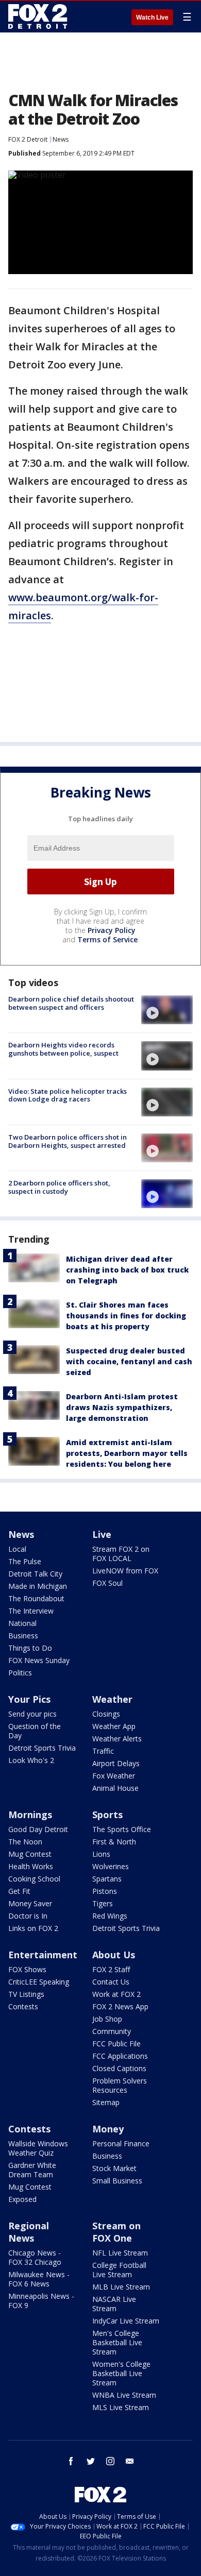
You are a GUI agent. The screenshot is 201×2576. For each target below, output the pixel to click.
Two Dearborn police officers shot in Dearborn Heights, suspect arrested (68, 1141)
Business (23, 1636)
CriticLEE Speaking (39, 1982)
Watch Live (152, 18)
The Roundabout (36, 1598)
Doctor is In (28, 1916)
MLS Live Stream (121, 2407)
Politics (20, 1673)
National (22, 1623)
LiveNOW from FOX (125, 1571)
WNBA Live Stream (124, 2395)
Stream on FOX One (116, 2232)
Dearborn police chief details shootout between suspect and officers (71, 1003)
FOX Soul (107, 1583)
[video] (167, 1010)
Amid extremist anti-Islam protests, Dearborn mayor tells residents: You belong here (127, 1453)
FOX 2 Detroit (28, 139)
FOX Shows (27, 1969)
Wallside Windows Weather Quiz (38, 2148)
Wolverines (111, 1866)
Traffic (103, 1751)
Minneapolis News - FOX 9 (41, 2301)
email (130, 2461)
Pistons (105, 1891)
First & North (114, 1842)
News (61, 139)
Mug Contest (30, 1854)
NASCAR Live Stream (114, 2304)
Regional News (29, 2232)
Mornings (30, 1815)
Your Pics (29, 1699)
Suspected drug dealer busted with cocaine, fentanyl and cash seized (129, 1361)
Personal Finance (121, 2143)
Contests (23, 2006)
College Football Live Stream (119, 2270)
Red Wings (110, 1916)
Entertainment (43, 1955)
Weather (112, 1699)
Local (17, 1549)
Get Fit (19, 1891)
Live (102, 1534)
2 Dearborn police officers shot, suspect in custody (59, 1187)
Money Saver (30, 1903)
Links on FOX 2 (33, 1928)
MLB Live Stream (121, 2287)
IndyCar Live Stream (126, 2321)
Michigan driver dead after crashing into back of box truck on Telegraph (127, 1270)
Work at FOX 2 (116, 1994)
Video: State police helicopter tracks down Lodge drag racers (68, 1095)
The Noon (25, 1842)
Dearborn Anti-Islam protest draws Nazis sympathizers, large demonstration (122, 1407)
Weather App (114, 1726)
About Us (114, 1955)
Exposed (22, 2199)
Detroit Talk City (35, 1574)
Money (108, 2129)
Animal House (115, 1788)
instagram (110, 2461)
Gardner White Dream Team (32, 2170)
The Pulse (25, 1561)
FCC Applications (120, 2056)
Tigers (103, 1903)
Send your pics (32, 1714)
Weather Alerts (117, 1739)
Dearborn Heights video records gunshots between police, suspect (63, 1049)
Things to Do (30, 1648)
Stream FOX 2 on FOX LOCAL (121, 1554)
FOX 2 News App (120, 2006)
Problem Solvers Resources (120, 2085)
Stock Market (114, 2168)
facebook (71, 2461)
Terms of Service (107, 939)
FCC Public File (116, 2044)
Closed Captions (119, 2068)
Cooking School (34, 1879)
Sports (107, 1815)
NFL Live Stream (120, 2253)
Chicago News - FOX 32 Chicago (35, 2257)
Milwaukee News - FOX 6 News (39, 2279)
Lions (101, 1854)
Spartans (107, 1879)
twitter (91, 2461)
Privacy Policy (112, 930)
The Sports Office (122, 1829)
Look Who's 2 (31, 1760)
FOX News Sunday (39, 1660)
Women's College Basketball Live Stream (121, 2373)
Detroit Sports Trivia (42, 1748)
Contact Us (111, 1982)
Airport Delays (116, 1763)
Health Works (31, 1866)
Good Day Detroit (38, 1829)
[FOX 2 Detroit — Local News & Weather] (38, 16)
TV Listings (26, 1994)
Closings (106, 1714)
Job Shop (107, 2019)
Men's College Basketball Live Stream (117, 2342)
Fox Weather (114, 1776)
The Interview (31, 1611)
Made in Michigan (38, 1586)
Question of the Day (35, 1731)
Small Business (117, 2181)
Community (112, 2031)
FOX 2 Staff (111, 1969)
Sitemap (106, 2102)
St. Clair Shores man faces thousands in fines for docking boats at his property (126, 1316)
